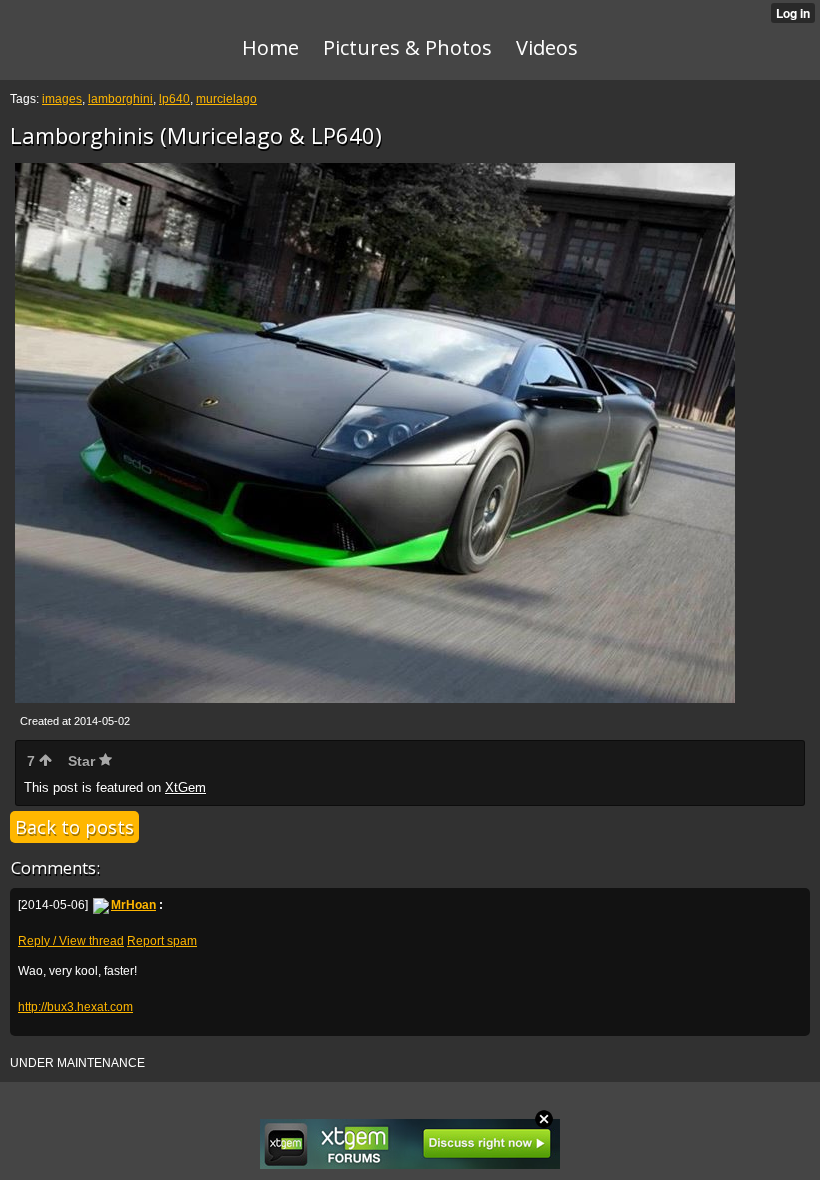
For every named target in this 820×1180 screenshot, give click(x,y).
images (62, 99)
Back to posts (74, 827)
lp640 (174, 99)
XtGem (185, 787)
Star (83, 761)
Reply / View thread (71, 941)
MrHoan (133, 905)
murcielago (226, 99)
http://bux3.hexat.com (75, 1007)
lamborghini (120, 99)
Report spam (162, 941)
